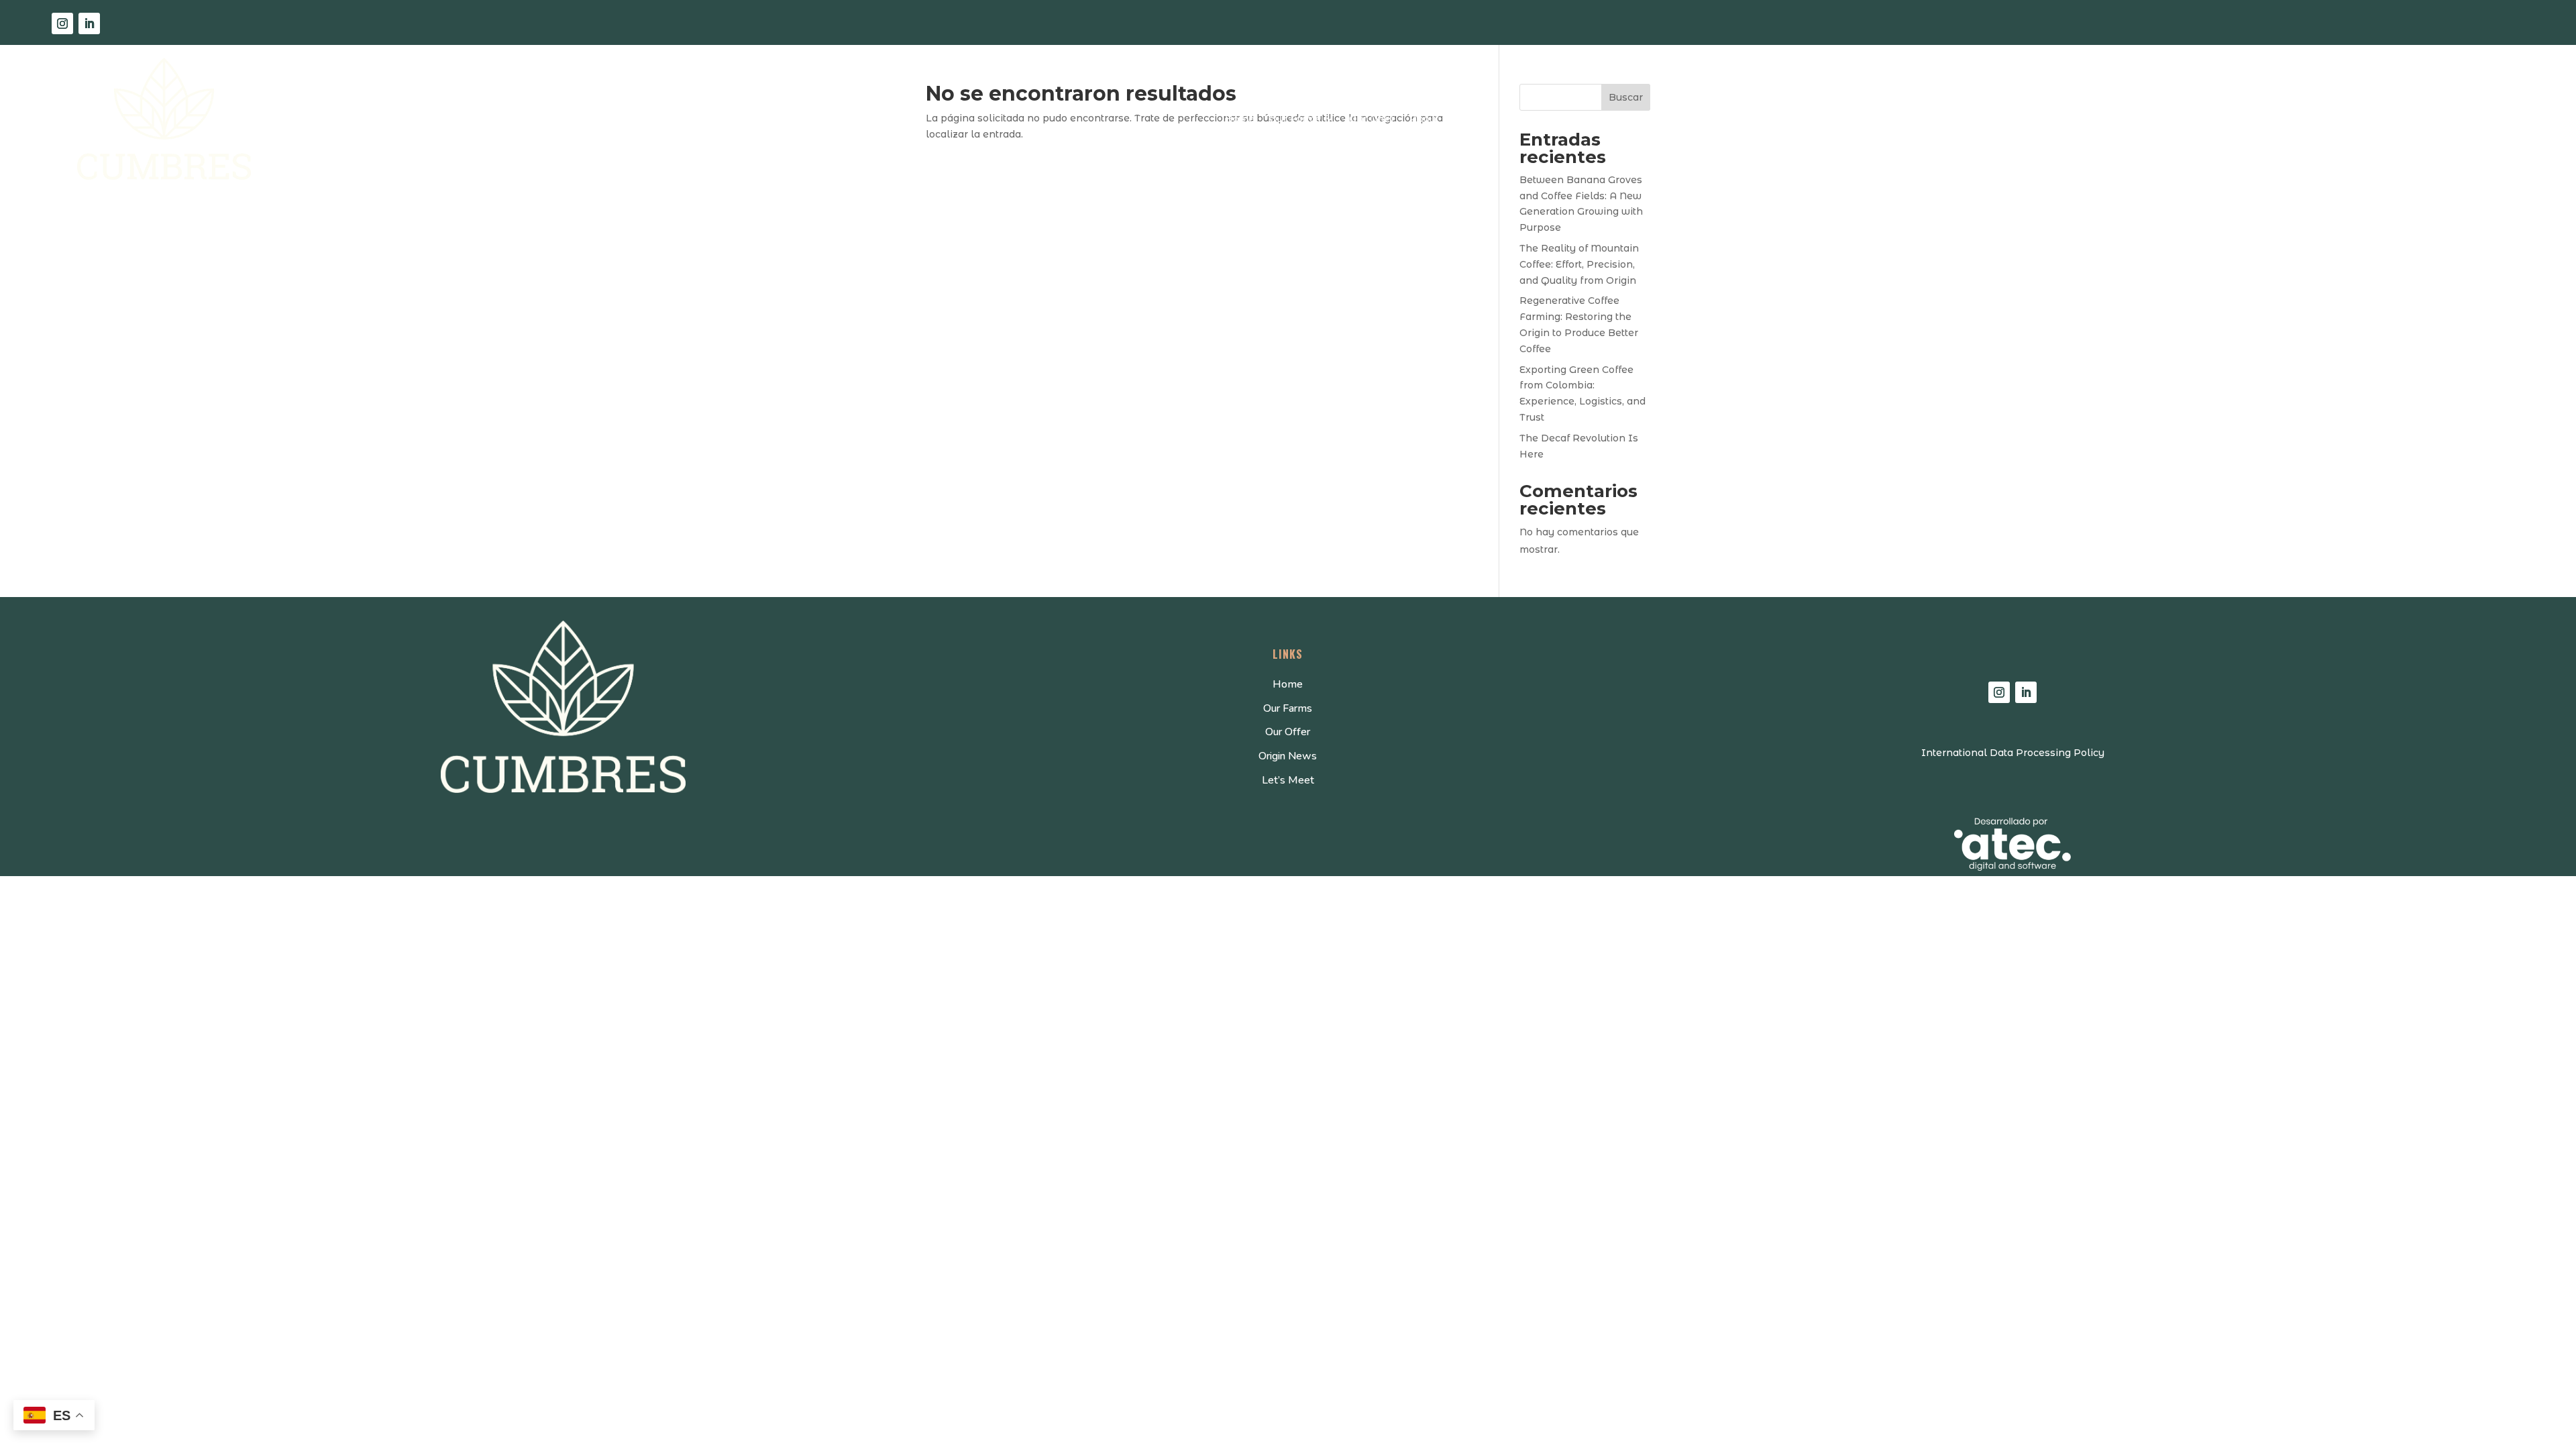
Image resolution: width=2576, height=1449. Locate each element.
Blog (1481, 119)
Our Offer (1372, 119)
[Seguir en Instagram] (62, 23)
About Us (1432, 119)
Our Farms (1295, 119)
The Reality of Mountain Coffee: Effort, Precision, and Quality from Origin (1579, 264)
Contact (1526, 119)
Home (1240, 119)
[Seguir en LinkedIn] (89, 23)
